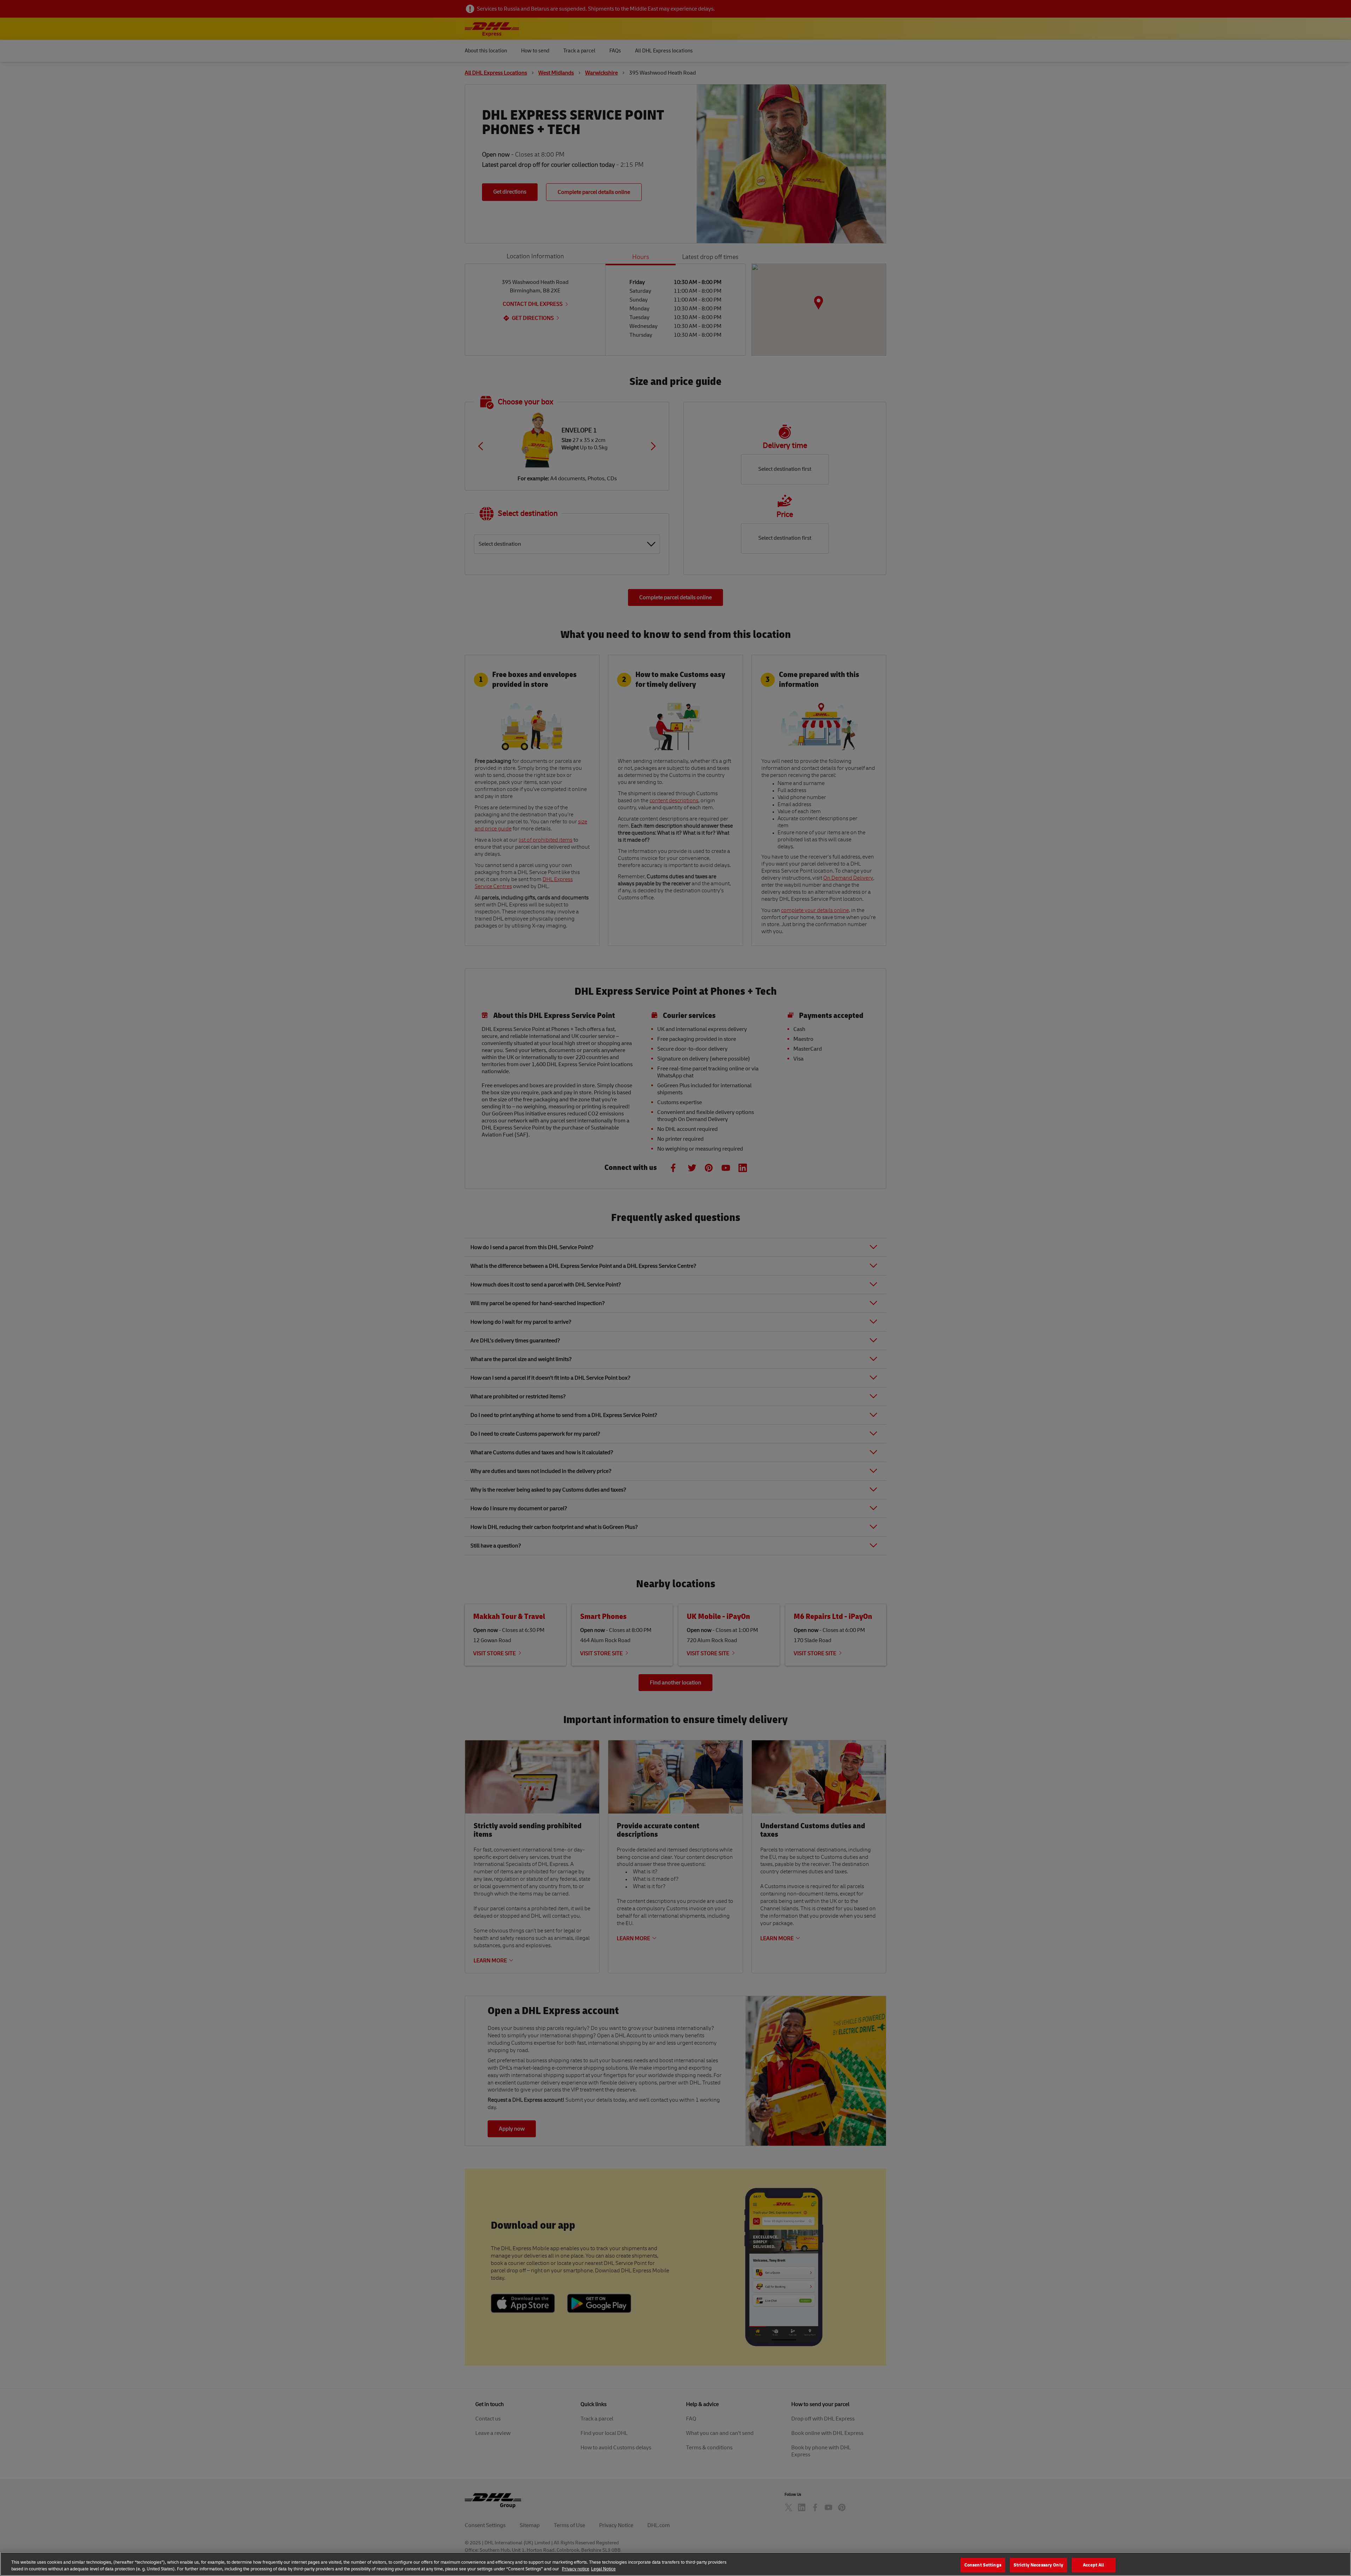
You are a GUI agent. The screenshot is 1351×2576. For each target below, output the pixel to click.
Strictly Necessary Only (1038, 2565)
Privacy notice (576, 2569)
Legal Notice (603, 2569)
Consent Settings (983, 2565)
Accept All (1093, 2565)
